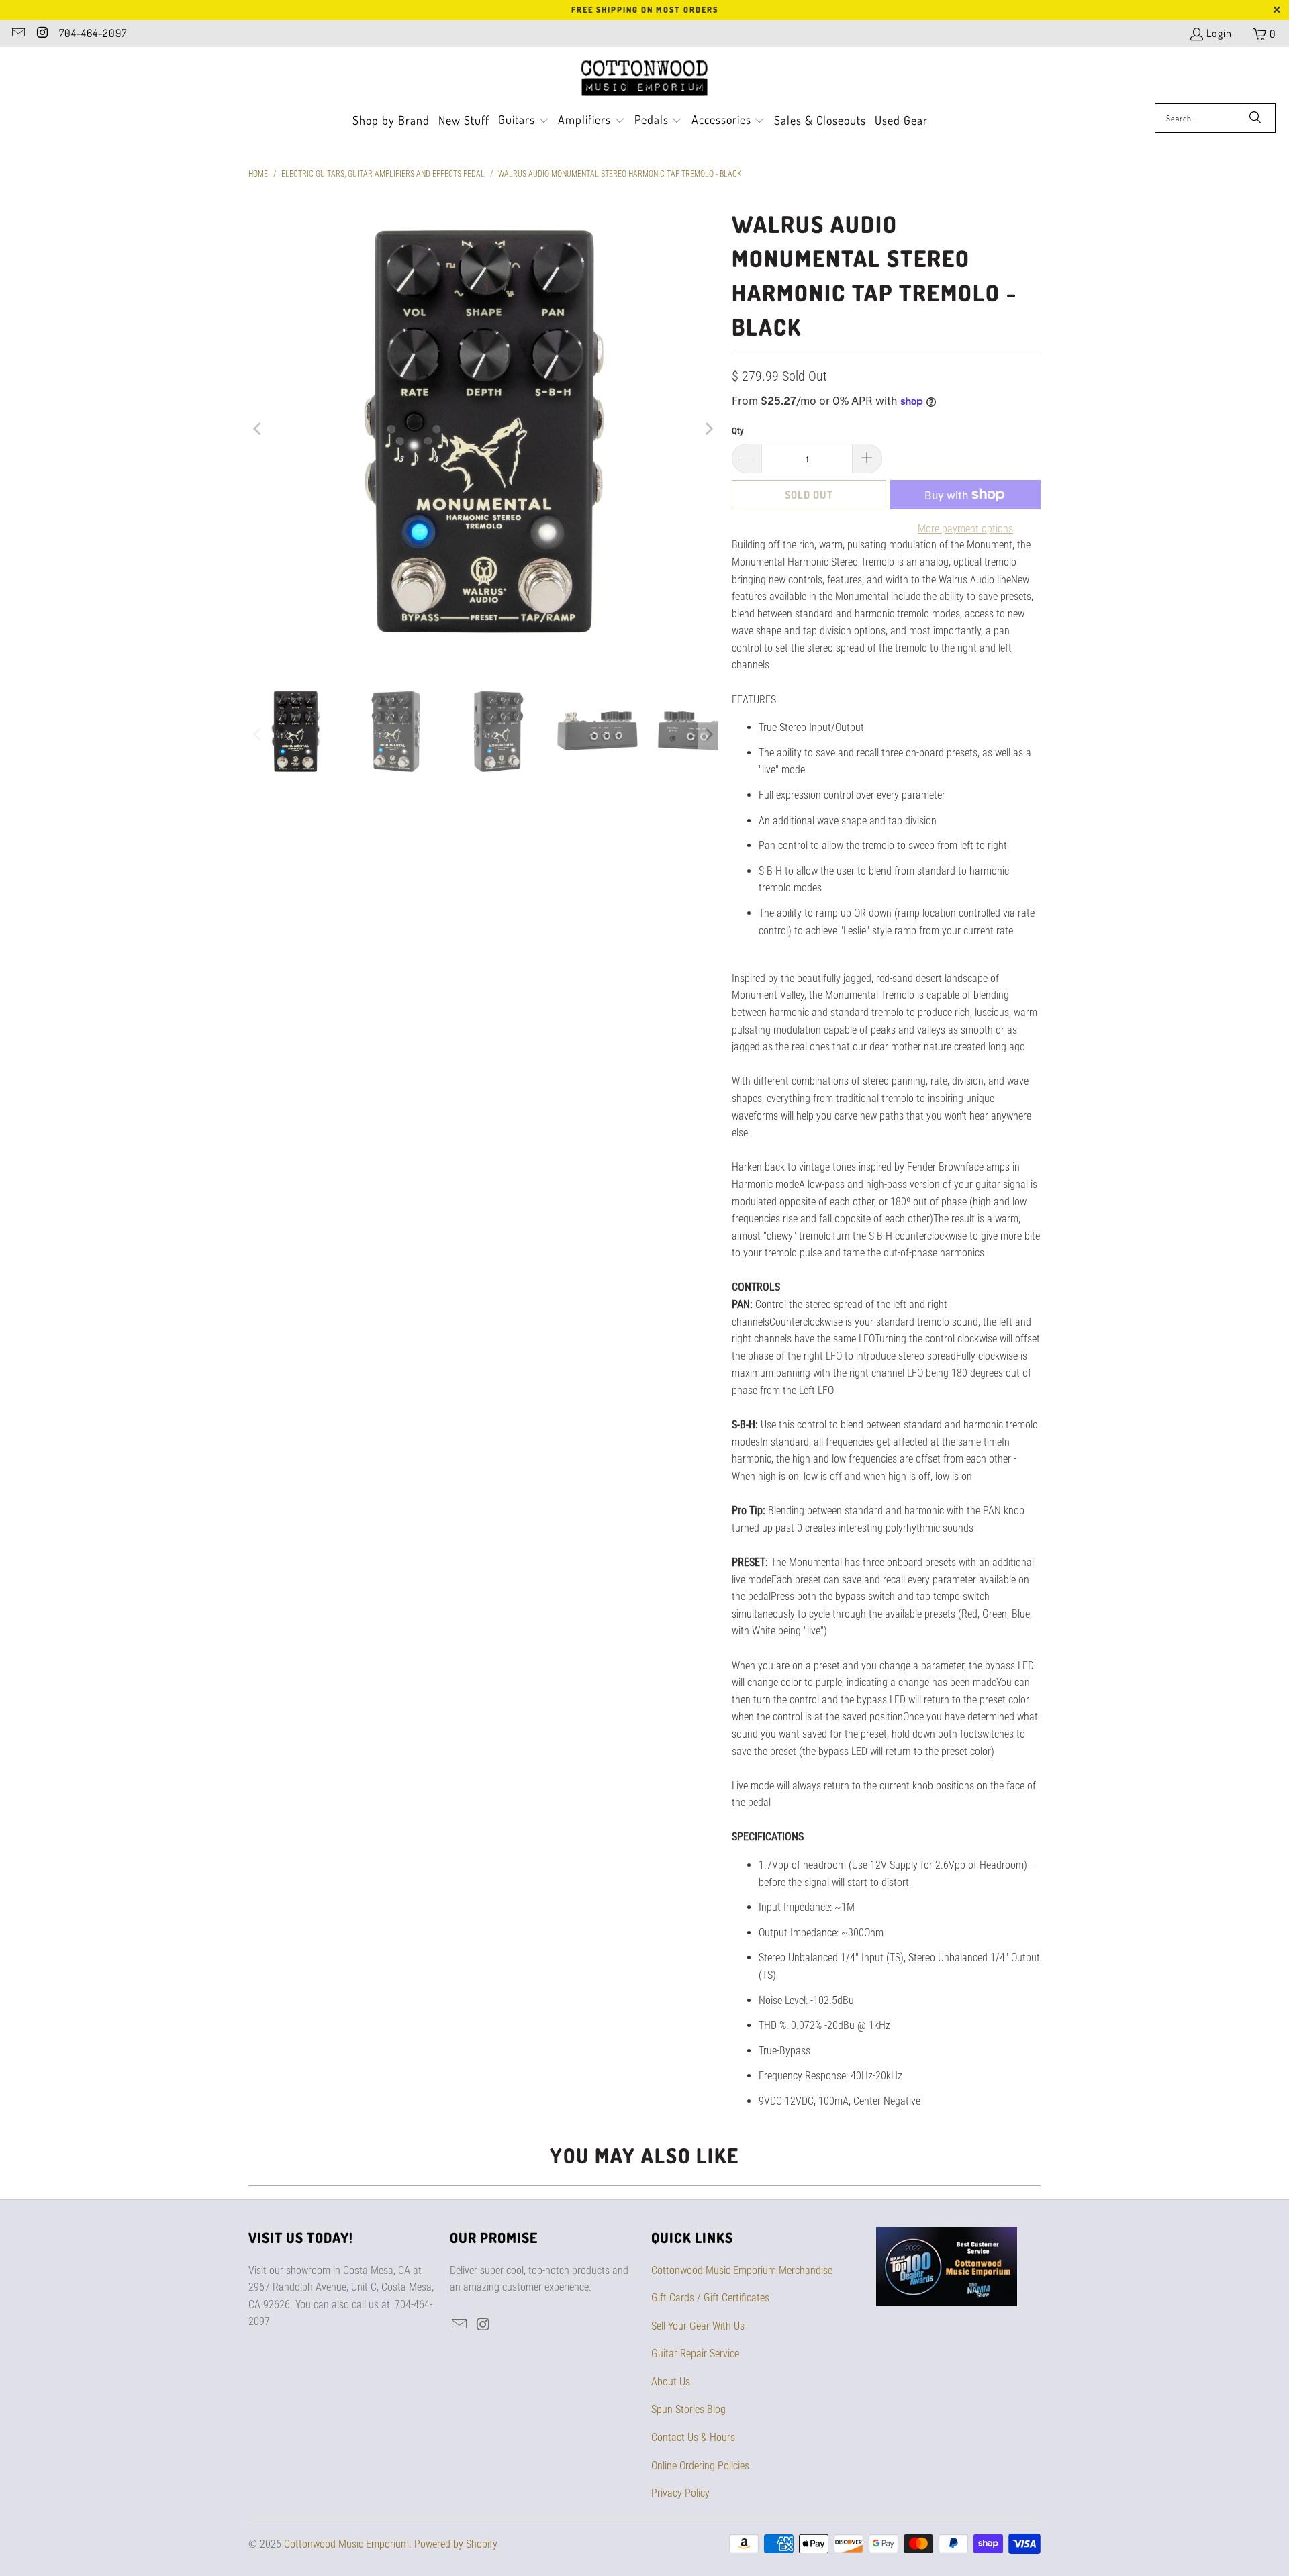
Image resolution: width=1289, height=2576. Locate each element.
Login (1219, 33)
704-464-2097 (93, 33)
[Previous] (258, 429)
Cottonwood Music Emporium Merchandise (742, 2270)
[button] (524, 121)
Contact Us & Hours (693, 2437)
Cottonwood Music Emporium (346, 2544)
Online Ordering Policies (700, 2466)
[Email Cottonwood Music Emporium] (17, 34)
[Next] (708, 429)
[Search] (1255, 118)
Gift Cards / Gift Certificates (710, 2298)
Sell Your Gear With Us (698, 2326)
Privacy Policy (680, 2493)
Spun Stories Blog (688, 2409)
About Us (671, 2382)
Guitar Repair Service (695, 2354)
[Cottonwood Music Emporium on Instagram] (42, 34)
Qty (737, 431)
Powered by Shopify (456, 2544)
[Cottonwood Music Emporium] (645, 79)
